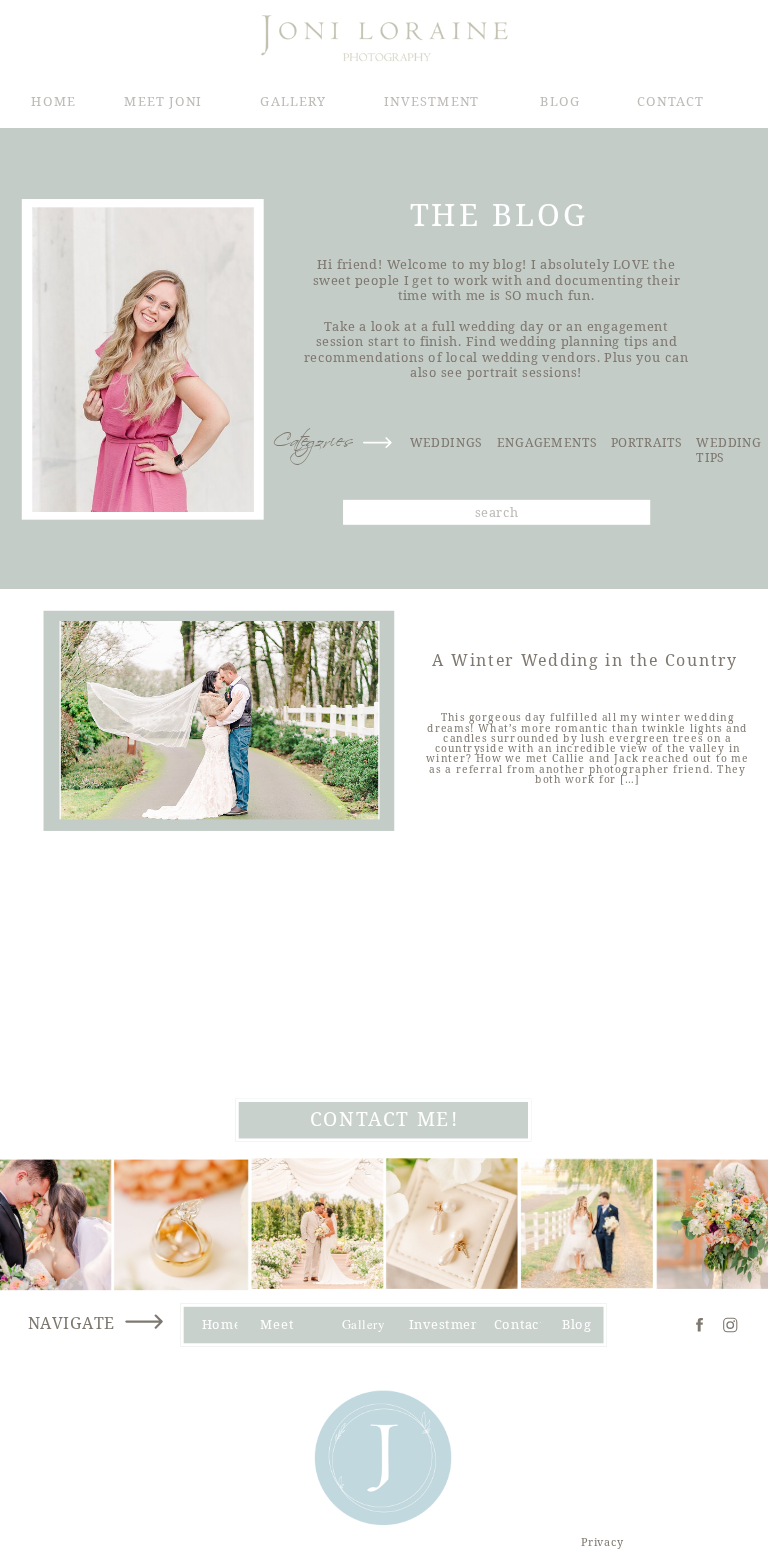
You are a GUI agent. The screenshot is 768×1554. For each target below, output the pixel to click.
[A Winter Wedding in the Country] (220, 720)
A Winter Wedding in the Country (585, 661)
